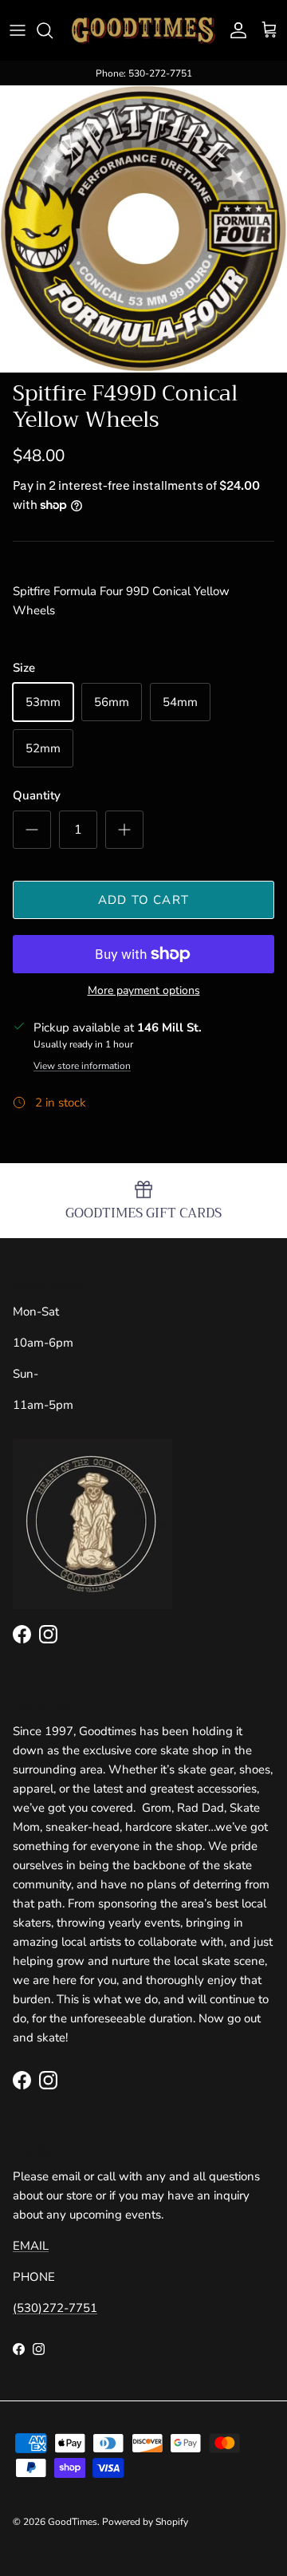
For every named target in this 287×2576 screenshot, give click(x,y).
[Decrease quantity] (32, 830)
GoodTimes (73, 2522)
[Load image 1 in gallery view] (143, 229)
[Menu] (18, 30)
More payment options (144, 991)
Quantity (37, 795)
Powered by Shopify (145, 2522)
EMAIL (31, 2246)
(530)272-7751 (55, 2308)
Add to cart (143, 900)
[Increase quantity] (124, 830)
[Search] (53, 30)
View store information (82, 1066)
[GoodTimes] (143, 30)
